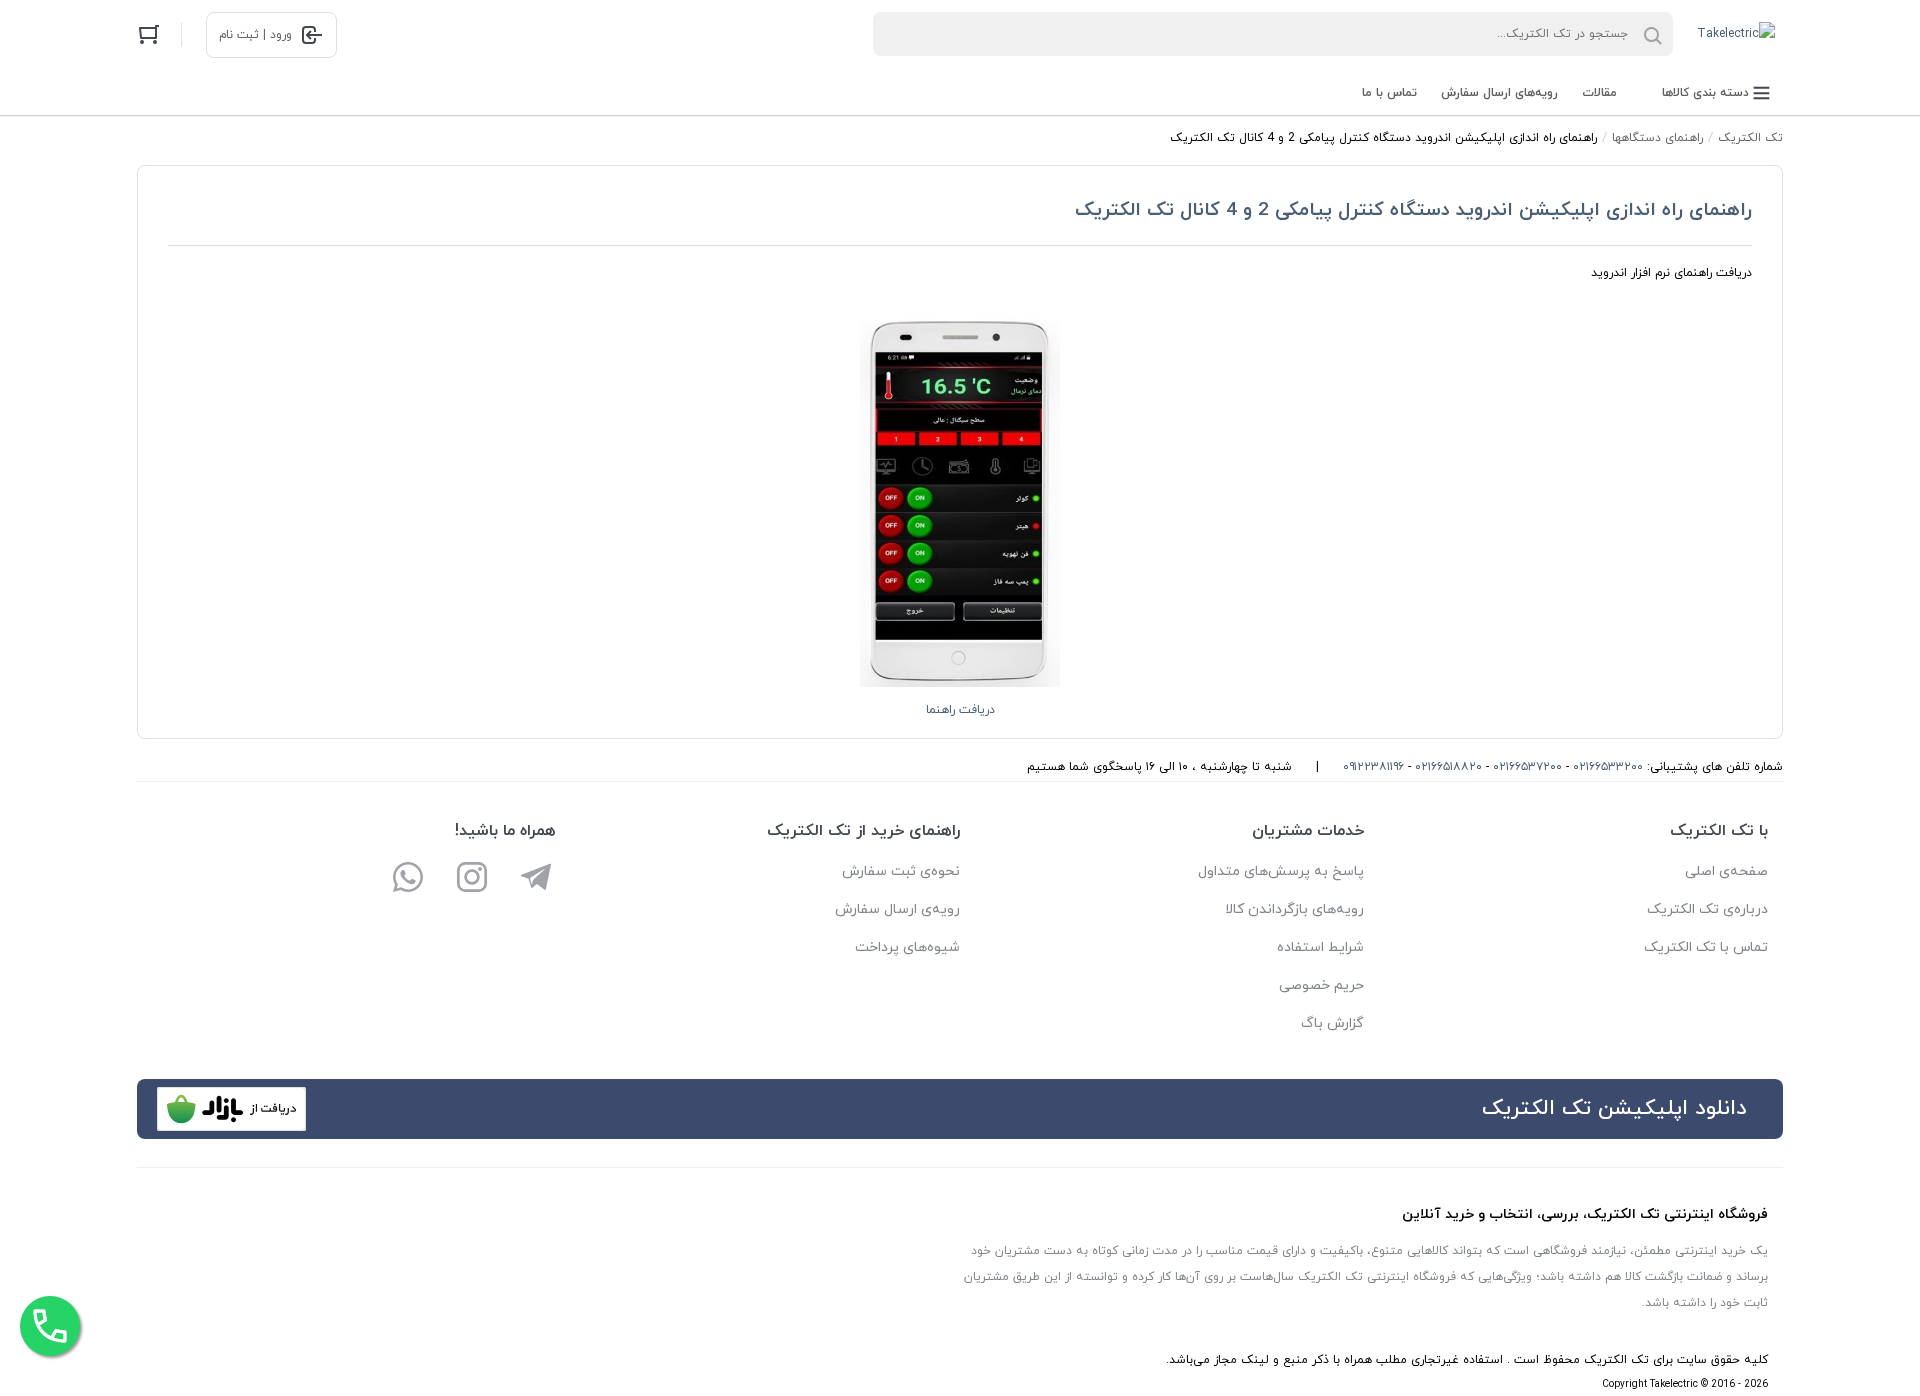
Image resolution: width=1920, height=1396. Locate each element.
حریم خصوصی (1321, 985)
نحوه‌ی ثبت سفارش (901, 871)
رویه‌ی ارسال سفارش (897, 909)
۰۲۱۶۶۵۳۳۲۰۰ (1608, 767)
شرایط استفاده (1320, 947)
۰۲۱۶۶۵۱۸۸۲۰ (1448, 767)
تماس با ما (1389, 93)
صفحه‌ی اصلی (1726, 871)
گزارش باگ (1332, 1023)
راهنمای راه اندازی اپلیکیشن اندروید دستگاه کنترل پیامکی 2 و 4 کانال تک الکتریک (1413, 210)
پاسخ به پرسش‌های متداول (1281, 871)
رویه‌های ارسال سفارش (1499, 93)
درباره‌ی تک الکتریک (1707, 909)
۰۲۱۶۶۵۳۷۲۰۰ (1527, 767)
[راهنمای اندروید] (960, 684)
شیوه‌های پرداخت (907, 947)
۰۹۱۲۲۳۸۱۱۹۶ (1373, 767)
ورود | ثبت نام (255, 35)
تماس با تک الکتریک (1706, 947)
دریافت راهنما (960, 710)
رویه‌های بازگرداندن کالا (1294, 909)
